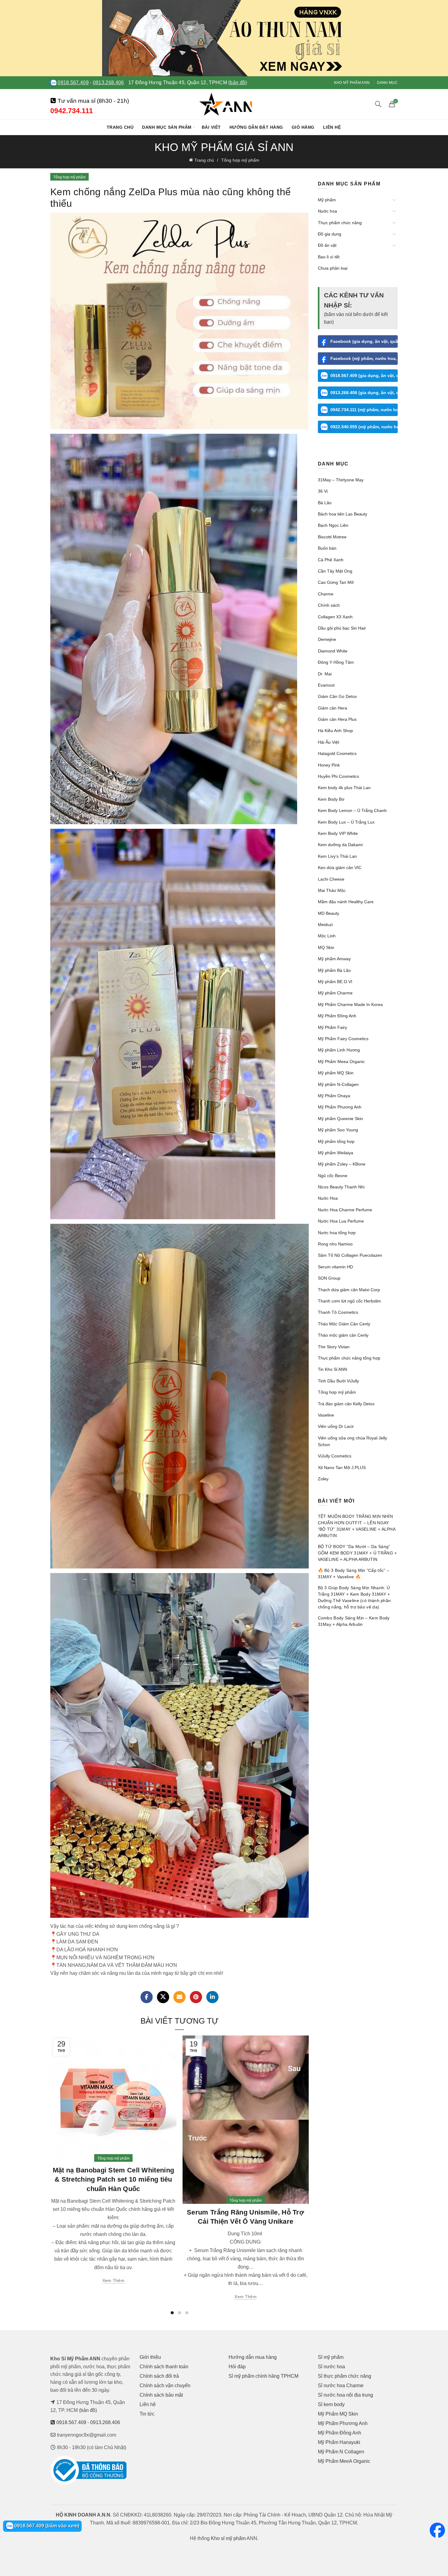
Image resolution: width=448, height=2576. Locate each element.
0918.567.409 (73, 83)
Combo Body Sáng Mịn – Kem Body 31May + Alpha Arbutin (354, 1621)
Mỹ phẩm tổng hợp (336, 1141)
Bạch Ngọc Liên (333, 525)
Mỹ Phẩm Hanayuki (339, 2442)
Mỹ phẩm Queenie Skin (340, 1119)
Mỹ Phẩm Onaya (334, 1096)
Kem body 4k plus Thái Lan (344, 788)
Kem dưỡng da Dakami (340, 845)
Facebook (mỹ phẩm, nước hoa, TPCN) (364, 358)
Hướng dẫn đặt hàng (256, 127)
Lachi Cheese (331, 879)
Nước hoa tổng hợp (337, 1233)
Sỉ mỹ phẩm (331, 2357)
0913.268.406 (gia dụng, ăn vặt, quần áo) (364, 393)
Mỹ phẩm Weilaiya (336, 1153)
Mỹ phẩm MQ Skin (336, 1073)
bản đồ (88, 2410)
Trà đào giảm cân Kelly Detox (346, 1404)
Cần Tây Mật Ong (335, 571)
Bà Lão (325, 503)
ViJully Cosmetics (335, 1456)
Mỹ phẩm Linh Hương (339, 1050)
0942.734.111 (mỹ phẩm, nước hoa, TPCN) (364, 410)
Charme (326, 594)
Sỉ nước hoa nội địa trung (345, 2395)
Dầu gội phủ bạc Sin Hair (342, 628)
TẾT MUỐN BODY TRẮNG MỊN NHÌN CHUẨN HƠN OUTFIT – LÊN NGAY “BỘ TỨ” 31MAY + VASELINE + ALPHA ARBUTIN (357, 1526)
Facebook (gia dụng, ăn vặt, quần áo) (364, 341)
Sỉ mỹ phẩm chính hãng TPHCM (263, 2376)
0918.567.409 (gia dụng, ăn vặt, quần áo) (364, 375)
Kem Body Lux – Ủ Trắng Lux (346, 822)
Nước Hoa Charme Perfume (345, 1210)
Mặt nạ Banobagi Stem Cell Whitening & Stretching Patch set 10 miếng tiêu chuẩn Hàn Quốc (114, 2180)
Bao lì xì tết (329, 257)
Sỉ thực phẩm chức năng (345, 2376)
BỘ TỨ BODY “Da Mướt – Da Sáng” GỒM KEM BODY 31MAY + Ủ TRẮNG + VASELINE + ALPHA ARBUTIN (357, 1553)
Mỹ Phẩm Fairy (332, 1027)
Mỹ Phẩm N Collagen (341, 2452)
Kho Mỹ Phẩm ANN (352, 83)
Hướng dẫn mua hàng (253, 2357)
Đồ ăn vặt (327, 245)
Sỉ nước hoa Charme (341, 2386)
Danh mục (387, 83)
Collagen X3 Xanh (335, 617)
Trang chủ (120, 127)
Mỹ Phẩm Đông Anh (337, 1016)
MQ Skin (326, 947)
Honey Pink (329, 765)
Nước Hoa (328, 1198)
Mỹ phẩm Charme (335, 993)
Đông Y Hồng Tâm (336, 662)
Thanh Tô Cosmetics (338, 1312)
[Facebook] (147, 1997)
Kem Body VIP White (338, 833)
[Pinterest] (196, 1997)
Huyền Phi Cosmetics (338, 776)
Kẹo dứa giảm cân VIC (340, 868)
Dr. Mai (325, 674)
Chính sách (329, 605)
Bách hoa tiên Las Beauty (343, 514)
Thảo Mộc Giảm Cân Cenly (344, 1324)
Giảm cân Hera (332, 708)
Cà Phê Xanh (331, 560)
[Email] (180, 1997)
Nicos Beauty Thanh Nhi (341, 1187)
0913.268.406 (108, 83)
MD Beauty (329, 913)
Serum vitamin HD (335, 1267)
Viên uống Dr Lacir (336, 1426)
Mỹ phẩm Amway (334, 959)
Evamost (326, 685)
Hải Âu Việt (329, 742)
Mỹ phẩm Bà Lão (334, 970)
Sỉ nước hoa (331, 2367)
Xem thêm (113, 2280)
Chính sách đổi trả (159, 2376)
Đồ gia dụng (330, 234)
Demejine (327, 639)
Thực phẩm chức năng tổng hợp (349, 1358)
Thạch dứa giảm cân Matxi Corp (349, 1290)
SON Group (329, 1278)
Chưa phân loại (333, 268)
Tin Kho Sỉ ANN (332, 1369)
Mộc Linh (327, 936)
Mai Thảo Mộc (332, 890)
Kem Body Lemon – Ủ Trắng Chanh (352, 810)
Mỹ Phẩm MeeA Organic (344, 2461)
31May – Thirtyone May (341, 480)
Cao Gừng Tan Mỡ (336, 582)
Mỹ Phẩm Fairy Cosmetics (343, 1039)
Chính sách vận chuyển (165, 2386)
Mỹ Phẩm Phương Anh (340, 1107)
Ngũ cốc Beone (333, 1176)
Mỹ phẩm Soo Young (338, 1130)
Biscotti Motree (332, 537)
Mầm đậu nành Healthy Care (346, 902)
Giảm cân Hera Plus (337, 719)
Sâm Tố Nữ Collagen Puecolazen (350, 1255)
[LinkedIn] (212, 1997)
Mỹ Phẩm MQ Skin (338, 2414)
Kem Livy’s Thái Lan (337, 856)
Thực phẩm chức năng (340, 223)
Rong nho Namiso (335, 1244)
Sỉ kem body (331, 2404)
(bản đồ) (238, 83)
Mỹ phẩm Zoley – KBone (342, 1164)
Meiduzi (325, 925)
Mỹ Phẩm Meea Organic (341, 1062)
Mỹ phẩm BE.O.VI (335, 982)
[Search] (378, 104)
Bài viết (211, 127)
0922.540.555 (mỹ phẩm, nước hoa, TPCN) (364, 427)
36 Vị (323, 491)
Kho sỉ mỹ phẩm (228, 2538)
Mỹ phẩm (327, 200)
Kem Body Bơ (331, 799)
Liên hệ (332, 127)
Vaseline (326, 1415)
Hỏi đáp (237, 2367)
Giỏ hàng (303, 127)
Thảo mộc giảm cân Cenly (343, 1335)
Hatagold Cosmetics (337, 753)
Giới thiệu (150, 2357)
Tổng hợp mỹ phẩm (240, 160)
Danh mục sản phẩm (167, 127)
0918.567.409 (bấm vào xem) (46, 2526)
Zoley (323, 1479)
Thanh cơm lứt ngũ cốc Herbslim (349, 1301)
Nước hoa (327, 211)
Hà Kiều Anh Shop (335, 731)
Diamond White (333, 651)
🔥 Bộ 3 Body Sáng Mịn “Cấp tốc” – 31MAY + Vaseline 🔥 (354, 1574)
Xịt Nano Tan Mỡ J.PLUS (342, 1468)
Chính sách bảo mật (161, 2395)
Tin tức (147, 2414)
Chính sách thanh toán (164, 2367)
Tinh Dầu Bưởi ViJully (338, 1381)
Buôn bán (327, 548)
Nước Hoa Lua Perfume (341, 1221)
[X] (163, 1997)
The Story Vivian (334, 1347)
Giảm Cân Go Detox (337, 696)
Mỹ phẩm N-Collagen (338, 1084)
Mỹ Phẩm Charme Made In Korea (350, 1004)
